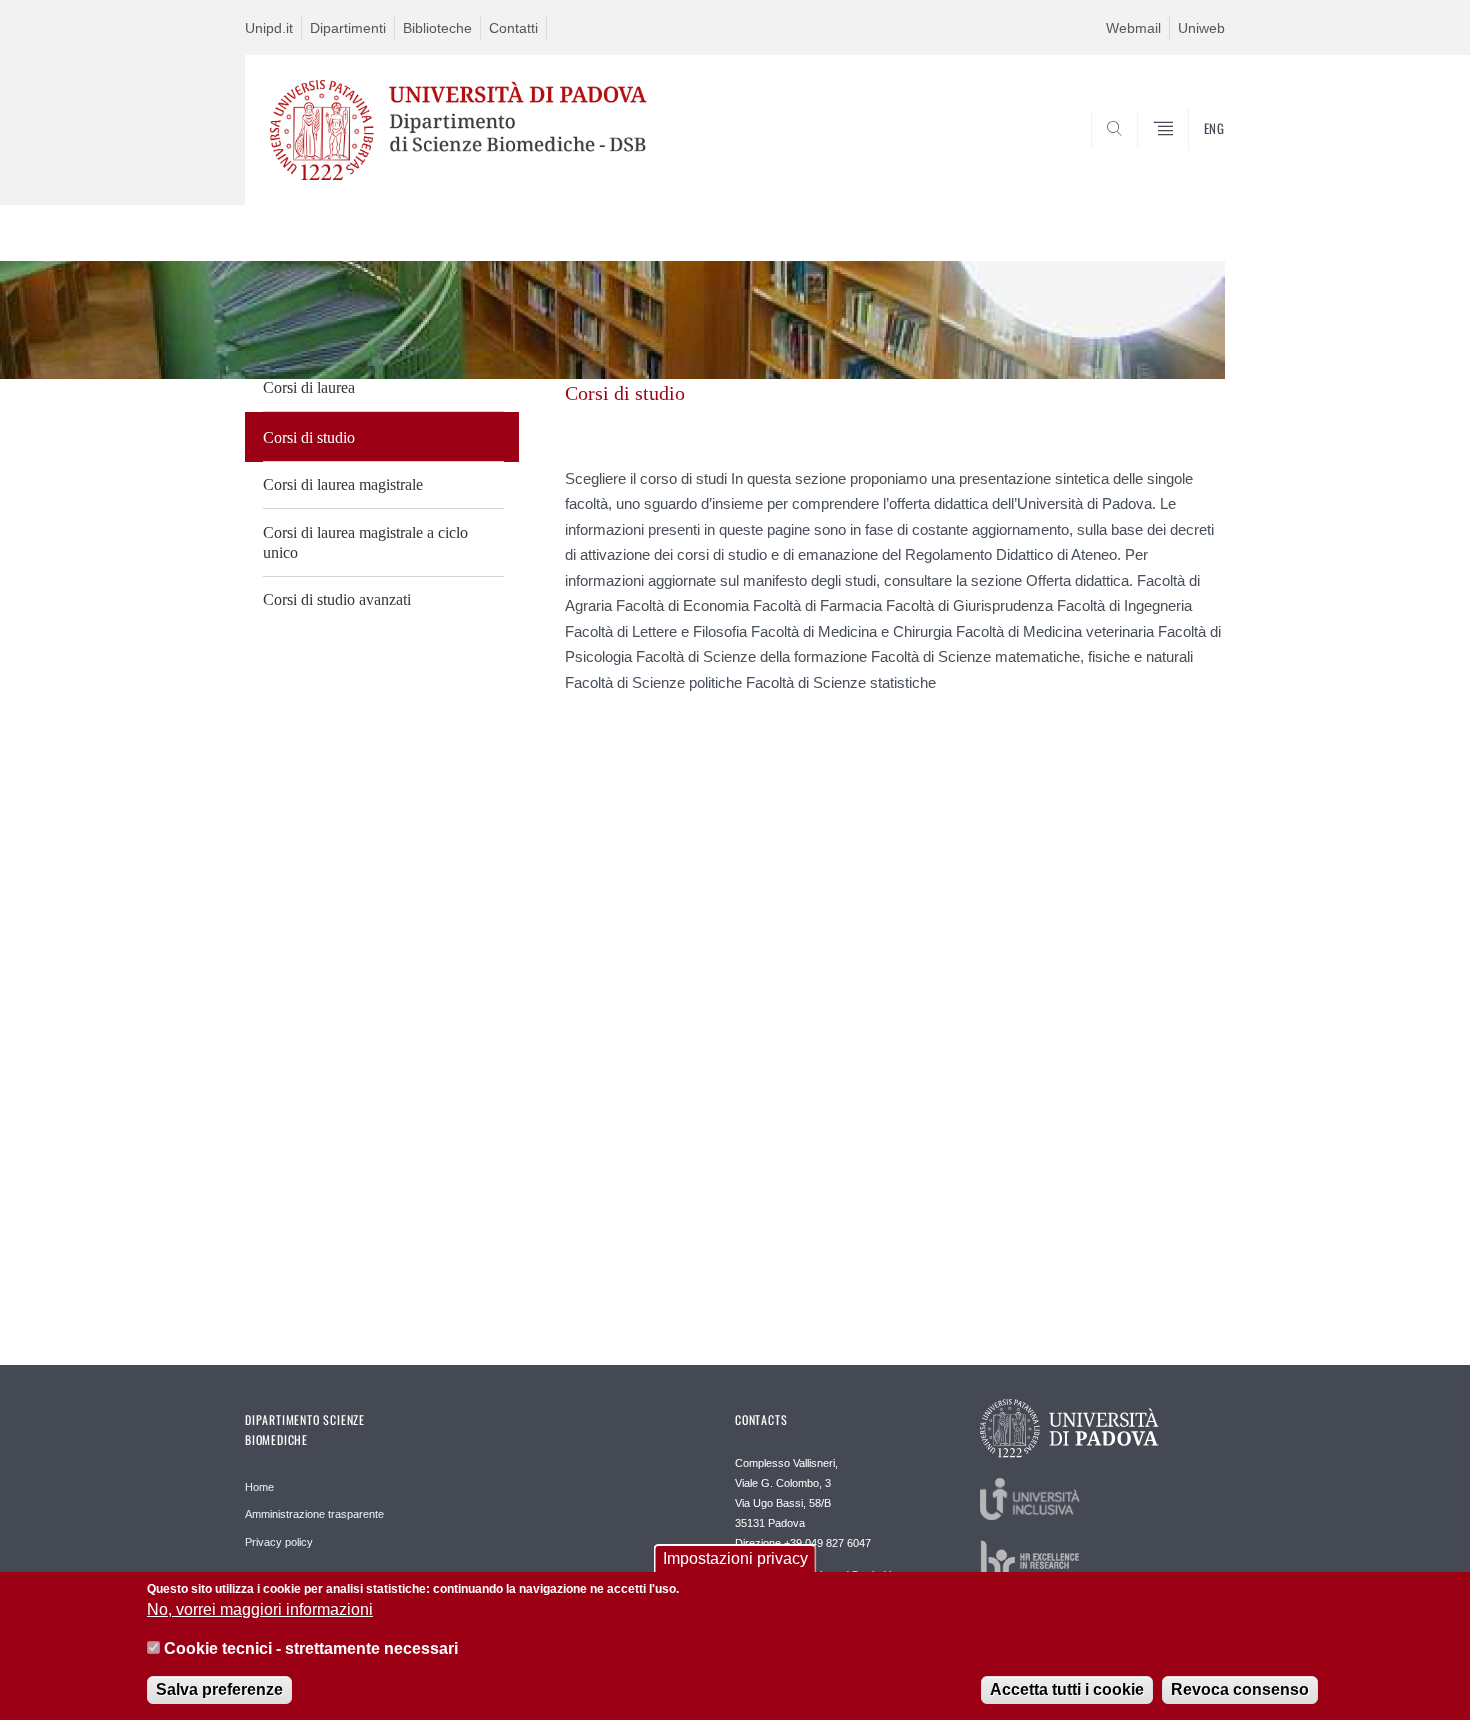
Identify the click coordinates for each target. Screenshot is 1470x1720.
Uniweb (1201, 28)
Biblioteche (437, 28)
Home (259, 1487)
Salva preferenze (219, 1689)
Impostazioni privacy (735, 1558)
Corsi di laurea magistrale (343, 484)
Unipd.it (269, 28)
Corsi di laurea (309, 387)
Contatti (513, 28)
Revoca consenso (1240, 1689)
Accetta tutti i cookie (1067, 1689)
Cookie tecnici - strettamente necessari (311, 1648)
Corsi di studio (309, 437)
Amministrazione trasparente (314, 1514)
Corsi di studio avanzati (337, 599)
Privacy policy (279, 1542)
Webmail (1133, 28)
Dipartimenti (348, 28)
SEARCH (1189, 157)
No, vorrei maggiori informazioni (260, 1609)
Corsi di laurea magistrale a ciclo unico (365, 542)
